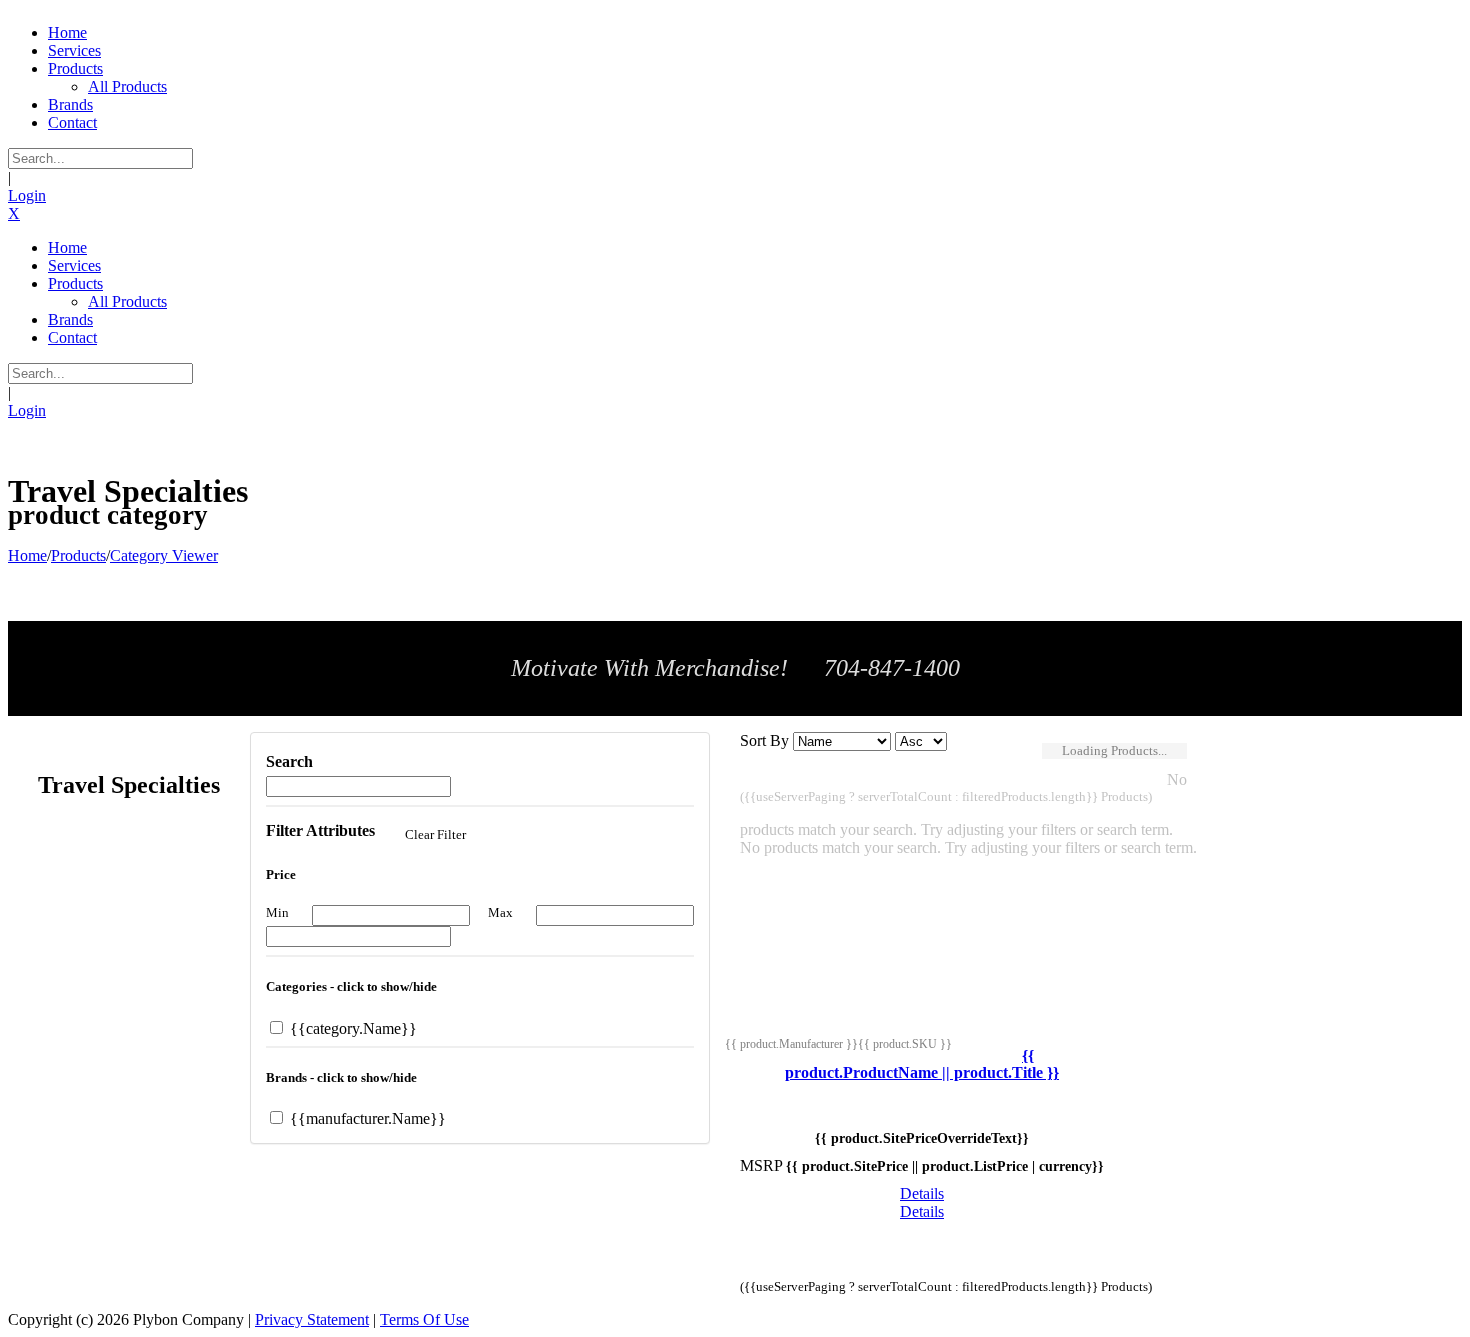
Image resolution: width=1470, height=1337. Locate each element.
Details (922, 1193)
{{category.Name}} (351, 1028)
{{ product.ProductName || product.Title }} (922, 1064)
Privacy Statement (312, 1319)
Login (27, 195)
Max (500, 912)
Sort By (764, 740)
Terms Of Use (424, 1319)
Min (277, 912)
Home (27, 555)
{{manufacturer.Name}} (366, 1118)
